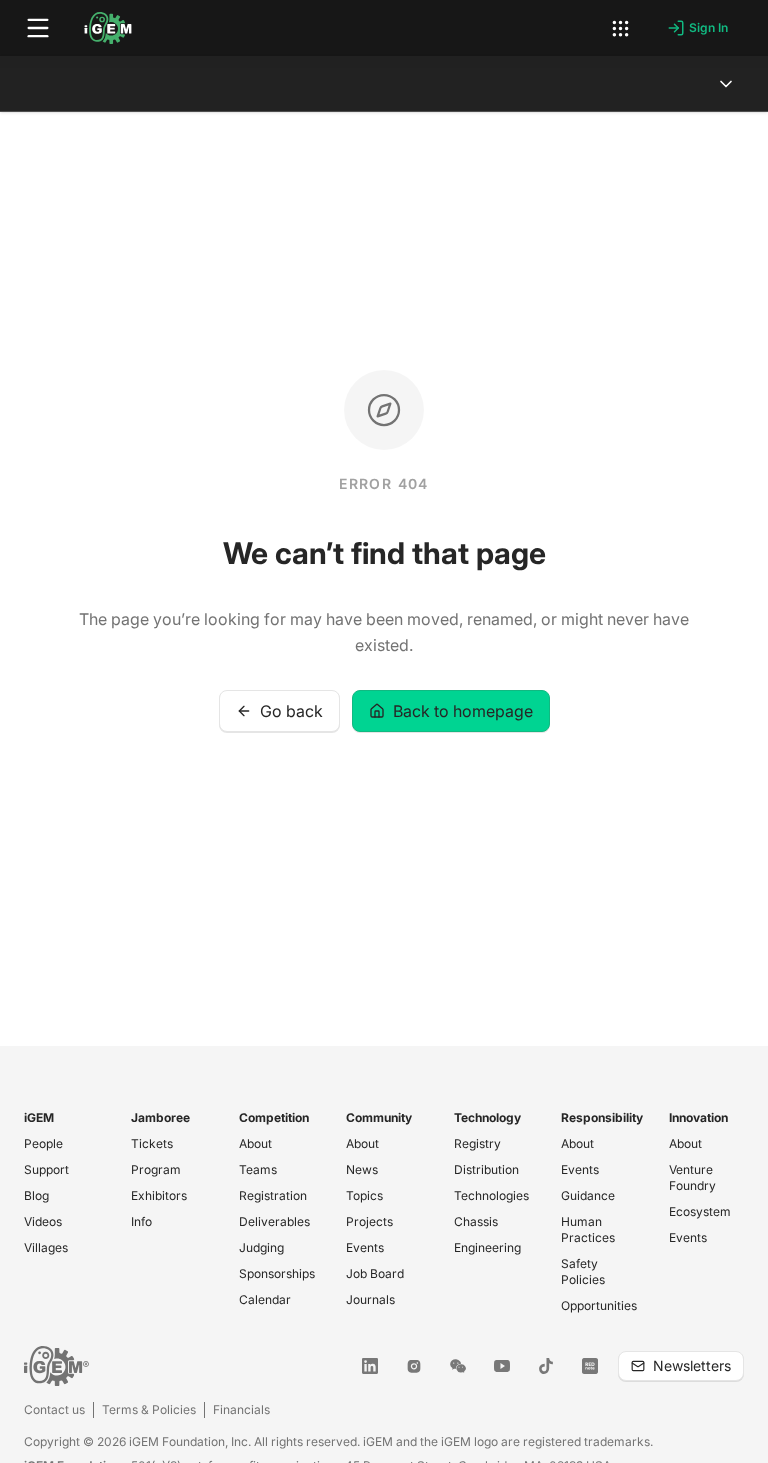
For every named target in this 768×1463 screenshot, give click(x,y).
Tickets (152, 1143)
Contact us (54, 1409)
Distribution (486, 1169)
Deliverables (274, 1221)
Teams (258, 1169)
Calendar (265, 1299)
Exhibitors (159, 1195)
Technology (487, 1117)
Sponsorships (277, 1273)
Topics (364, 1195)
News (362, 1169)
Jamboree (160, 1117)
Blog (36, 1195)
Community (379, 1117)
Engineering (487, 1247)
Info (141, 1221)
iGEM (39, 1117)
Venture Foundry (692, 1177)
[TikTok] (546, 1366)
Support (46, 1169)
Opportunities (599, 1305)
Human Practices (588, 1229)
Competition (274, 1117)
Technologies (491, 1195)
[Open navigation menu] (38, 28)
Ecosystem (700, 1211)
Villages (46, 1247)
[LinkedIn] (370, 1366)
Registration (273, 1195)
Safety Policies (583, 1271)
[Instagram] (414, 1366)
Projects (369, 1221)
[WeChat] (458, 1366)
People (43, 1143)
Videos (43, 1221)
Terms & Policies (149, 1409)
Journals (370, 1299)
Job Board (375, 1273)
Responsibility (602, 1117)
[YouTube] (502, 1366)
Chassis (476, 1221)
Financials (241, 1409)
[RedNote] (590, 1366)
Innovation (698, 1117)
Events (365, 1247)
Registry (477, 1143)
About (255, 1143)
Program (156, 1169)
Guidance (588, 1195)
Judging (261, 1247)
